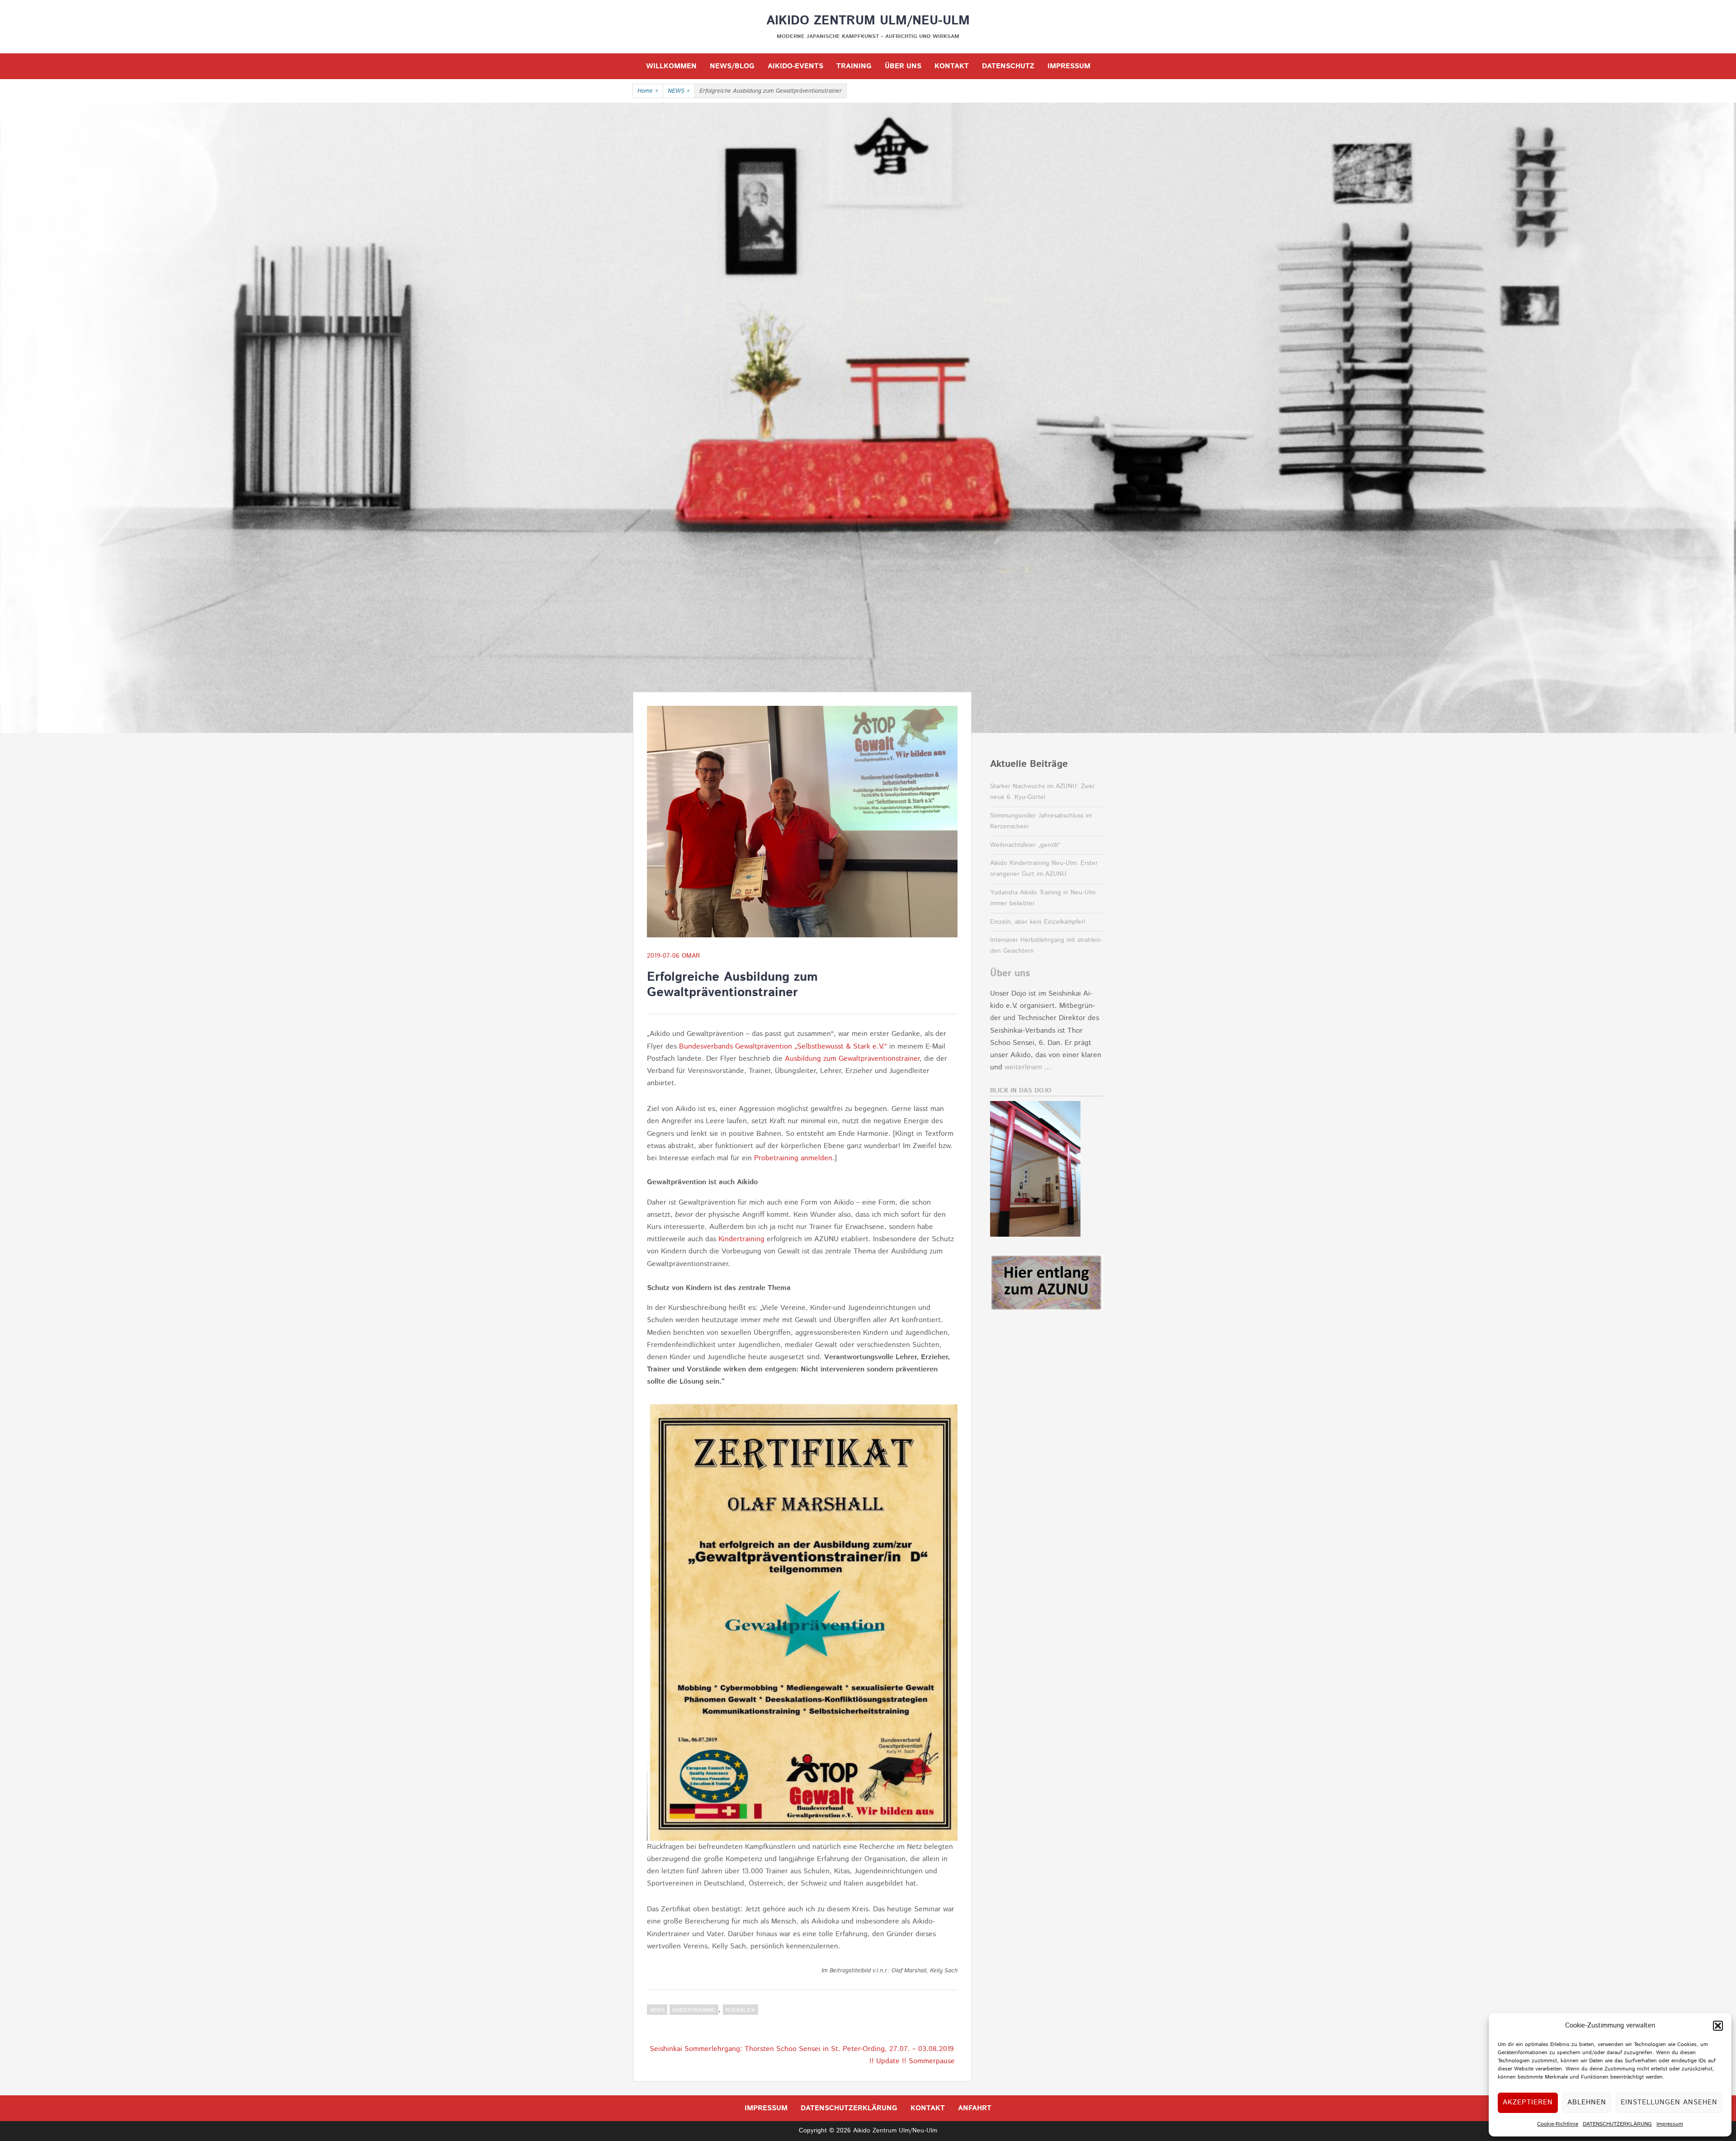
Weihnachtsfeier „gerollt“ (1025, 845)
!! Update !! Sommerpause (912, 2061)
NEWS (679, 91)
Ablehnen (1587, 2102)
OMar (691, 956)
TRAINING (854, 66)
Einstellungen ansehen (1669, 2102)
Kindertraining (741, 1239)
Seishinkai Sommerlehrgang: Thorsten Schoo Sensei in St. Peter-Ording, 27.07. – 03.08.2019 (802, 2049)
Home (648, 91)
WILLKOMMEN (671, 66)
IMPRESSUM (1069, 66)
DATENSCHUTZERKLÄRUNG (1617, 2124)
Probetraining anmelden (793, 1158)
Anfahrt (975, 2108)
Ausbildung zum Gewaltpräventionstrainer (852, 1059)
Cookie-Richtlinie (1558, 2124)
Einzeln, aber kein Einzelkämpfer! (1038, 922)
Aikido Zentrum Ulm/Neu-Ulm (868, 21)
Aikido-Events (795, 66)
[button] (1718, 2026)
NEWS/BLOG (732, 66)
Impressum (1670, 2124)
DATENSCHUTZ (1008, 66)
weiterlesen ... (1028, 1067)
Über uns (1010, 974)
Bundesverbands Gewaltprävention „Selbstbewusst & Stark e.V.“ (783, 1047)
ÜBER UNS (903, 66)
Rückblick (741, 2010)
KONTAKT (952, 66)
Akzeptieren (1528, 2102)
